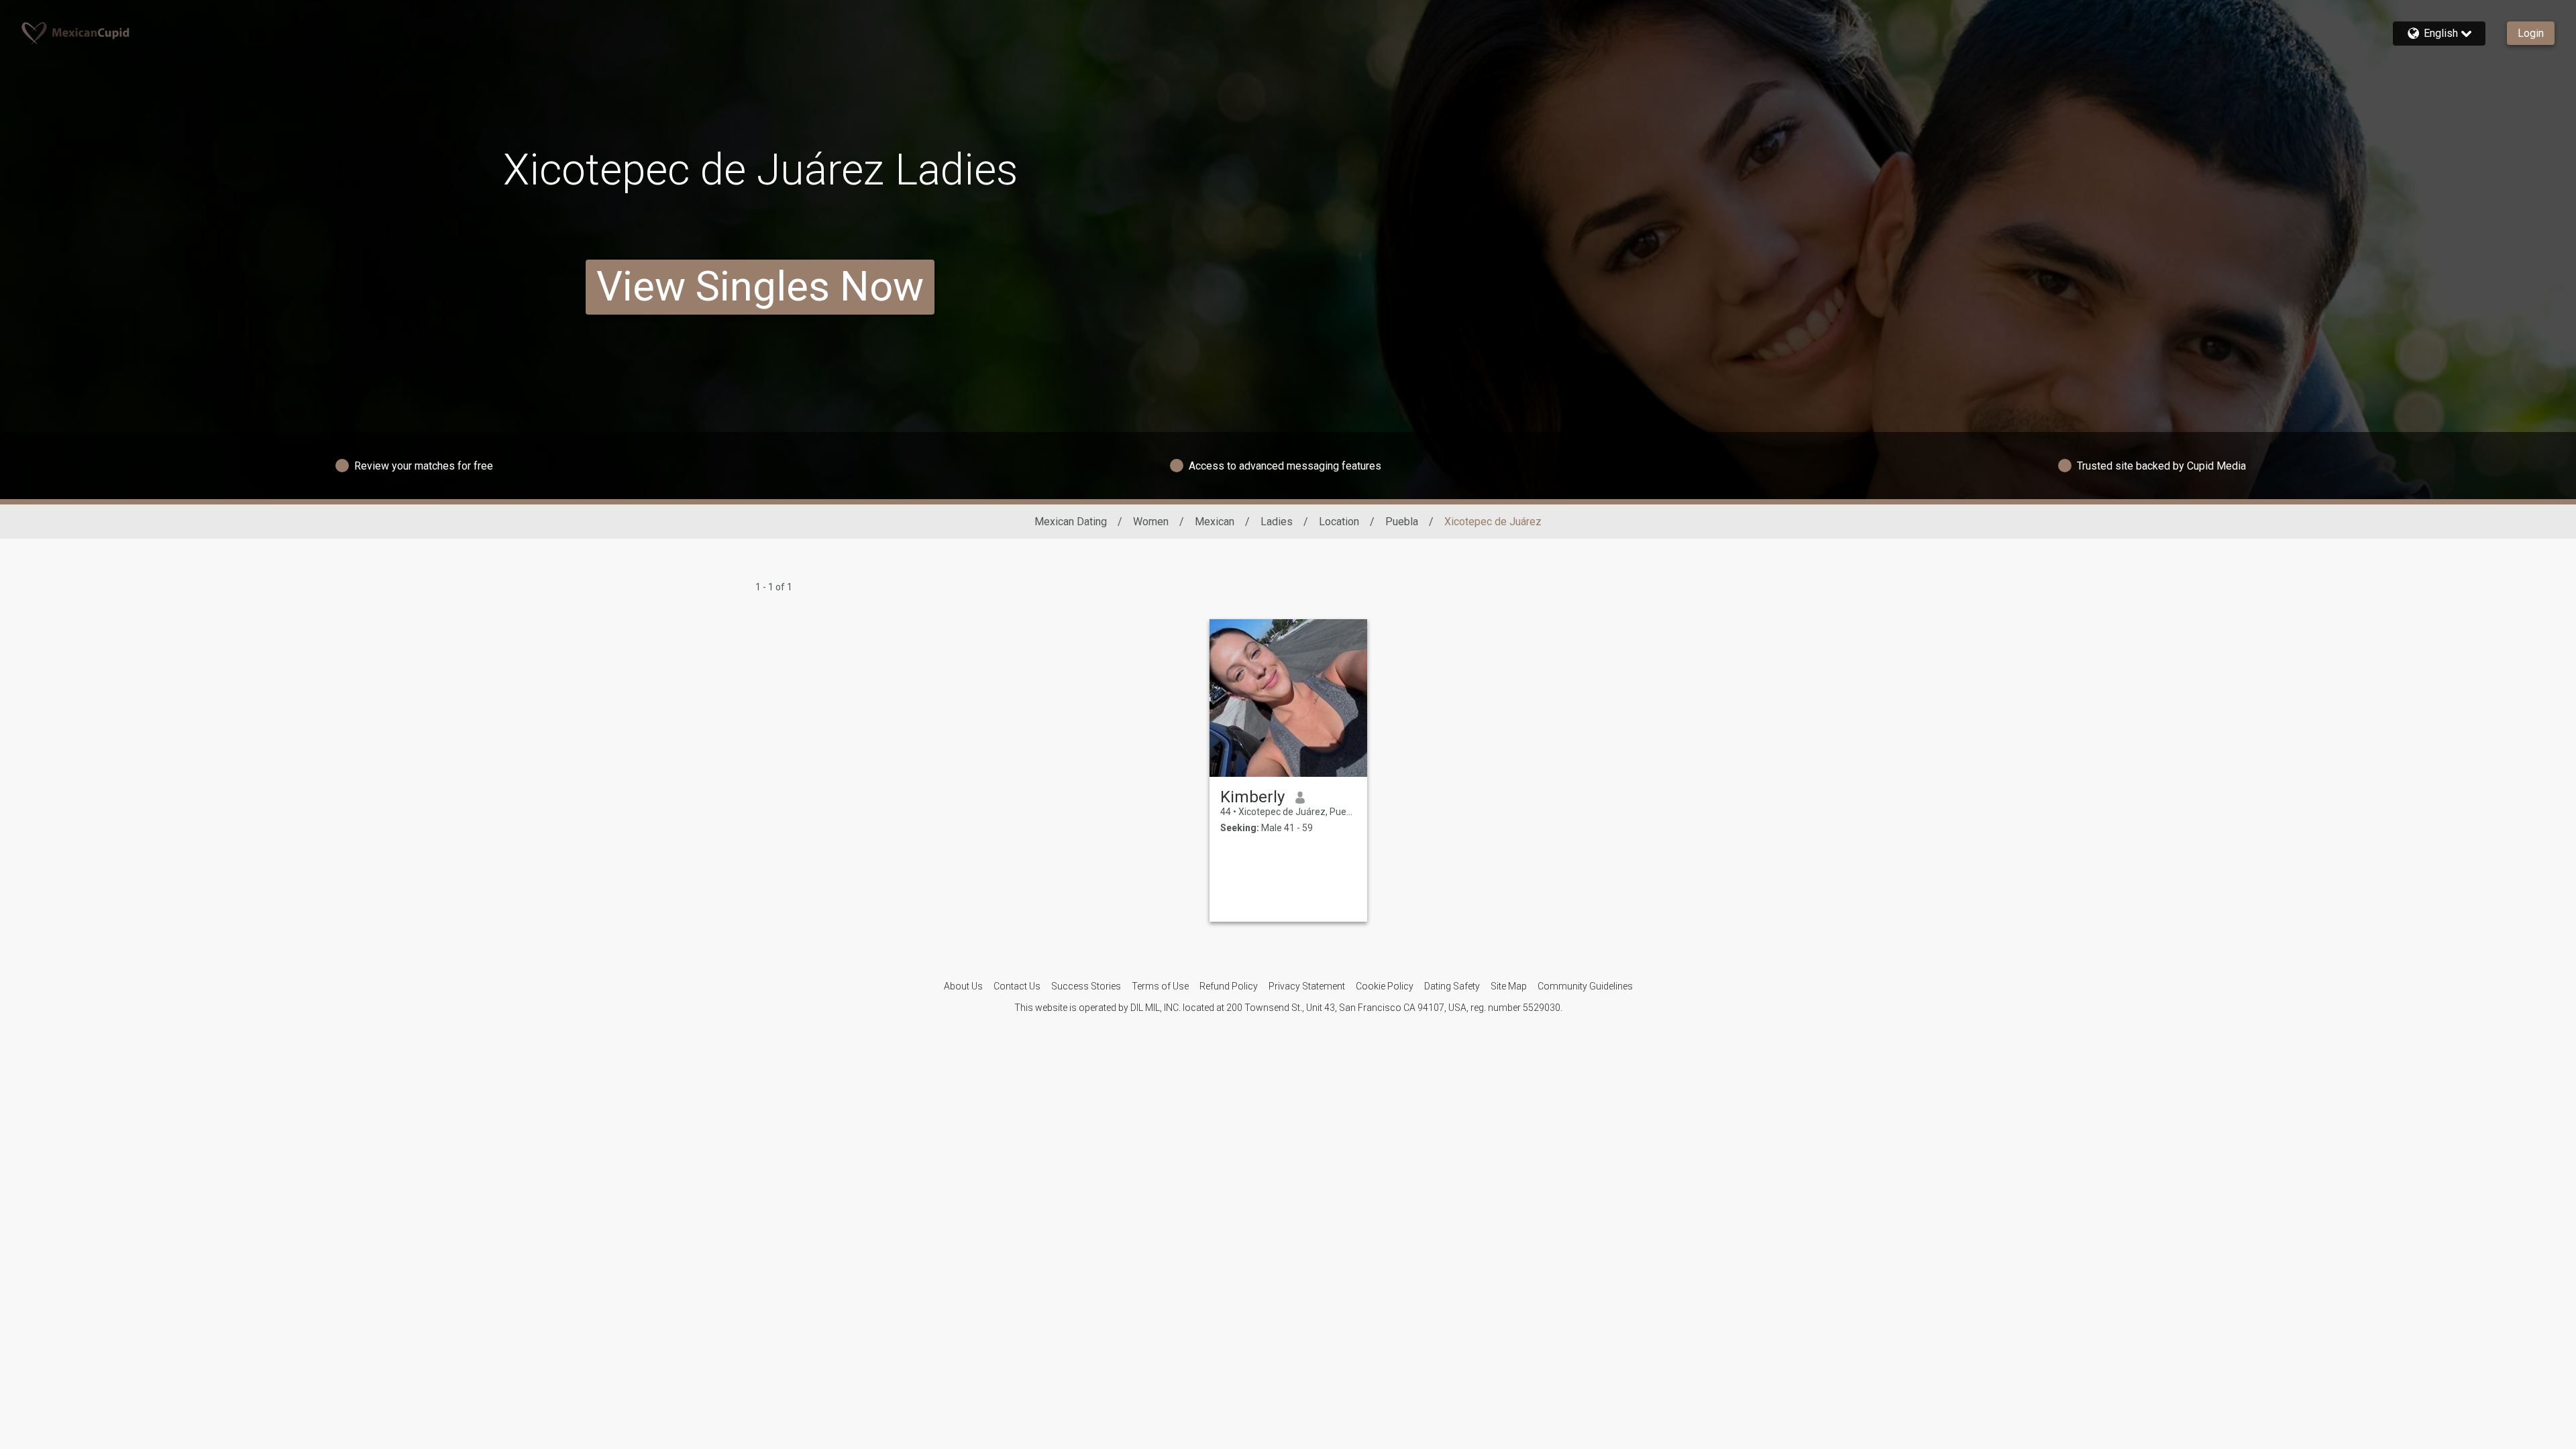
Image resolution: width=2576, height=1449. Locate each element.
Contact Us (1017, 986)
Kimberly (1252, 797)
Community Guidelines (1585, 986)
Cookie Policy (1385, 986)
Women (1151, 522)
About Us (963, 986)
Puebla (1402, 522)
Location (1339, 522)
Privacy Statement (1307, 986)
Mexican (1215, 522)
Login (2531, 33)
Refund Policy (1229, 986)
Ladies (1277, 522)
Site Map (1509, 986)
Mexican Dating (1071, 522)
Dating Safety (1452, 986)
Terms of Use (1160, 986)
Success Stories (1086, 986)
